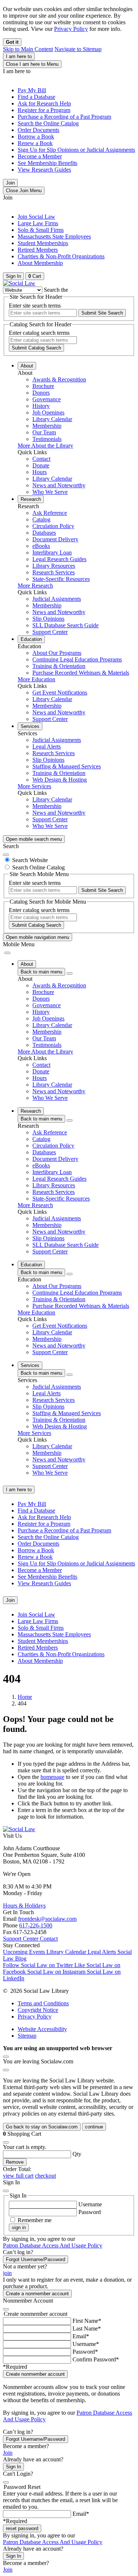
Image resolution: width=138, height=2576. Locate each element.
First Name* (87, 2321)
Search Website (30, 860)
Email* (81, 2336)
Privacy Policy (71, 29)
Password (90, 2212)
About (27, 366)
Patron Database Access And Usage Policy (53, 2245)
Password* (85, 2352)
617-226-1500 (36, 1925)
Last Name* (87, 2329)
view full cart (18, 2176)
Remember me (35, 2220)
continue (94, 2127)
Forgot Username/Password (36, 2259)
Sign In (13, 2467)
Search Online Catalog (38, 867)
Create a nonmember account (37, 2294)
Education (31, 639)
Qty (77, 2154)
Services (30, 726)
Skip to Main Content (28, 49)
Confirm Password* (96, 2359)
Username (90, 2204)
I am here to (19, 56)
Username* (86, 2344)
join (7, 2273)
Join (10, 183)
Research (31, 499)
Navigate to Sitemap (78, 49)
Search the (56, 290)
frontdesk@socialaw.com (47, 1919)
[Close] (6, 855)
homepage (52, 1777)
